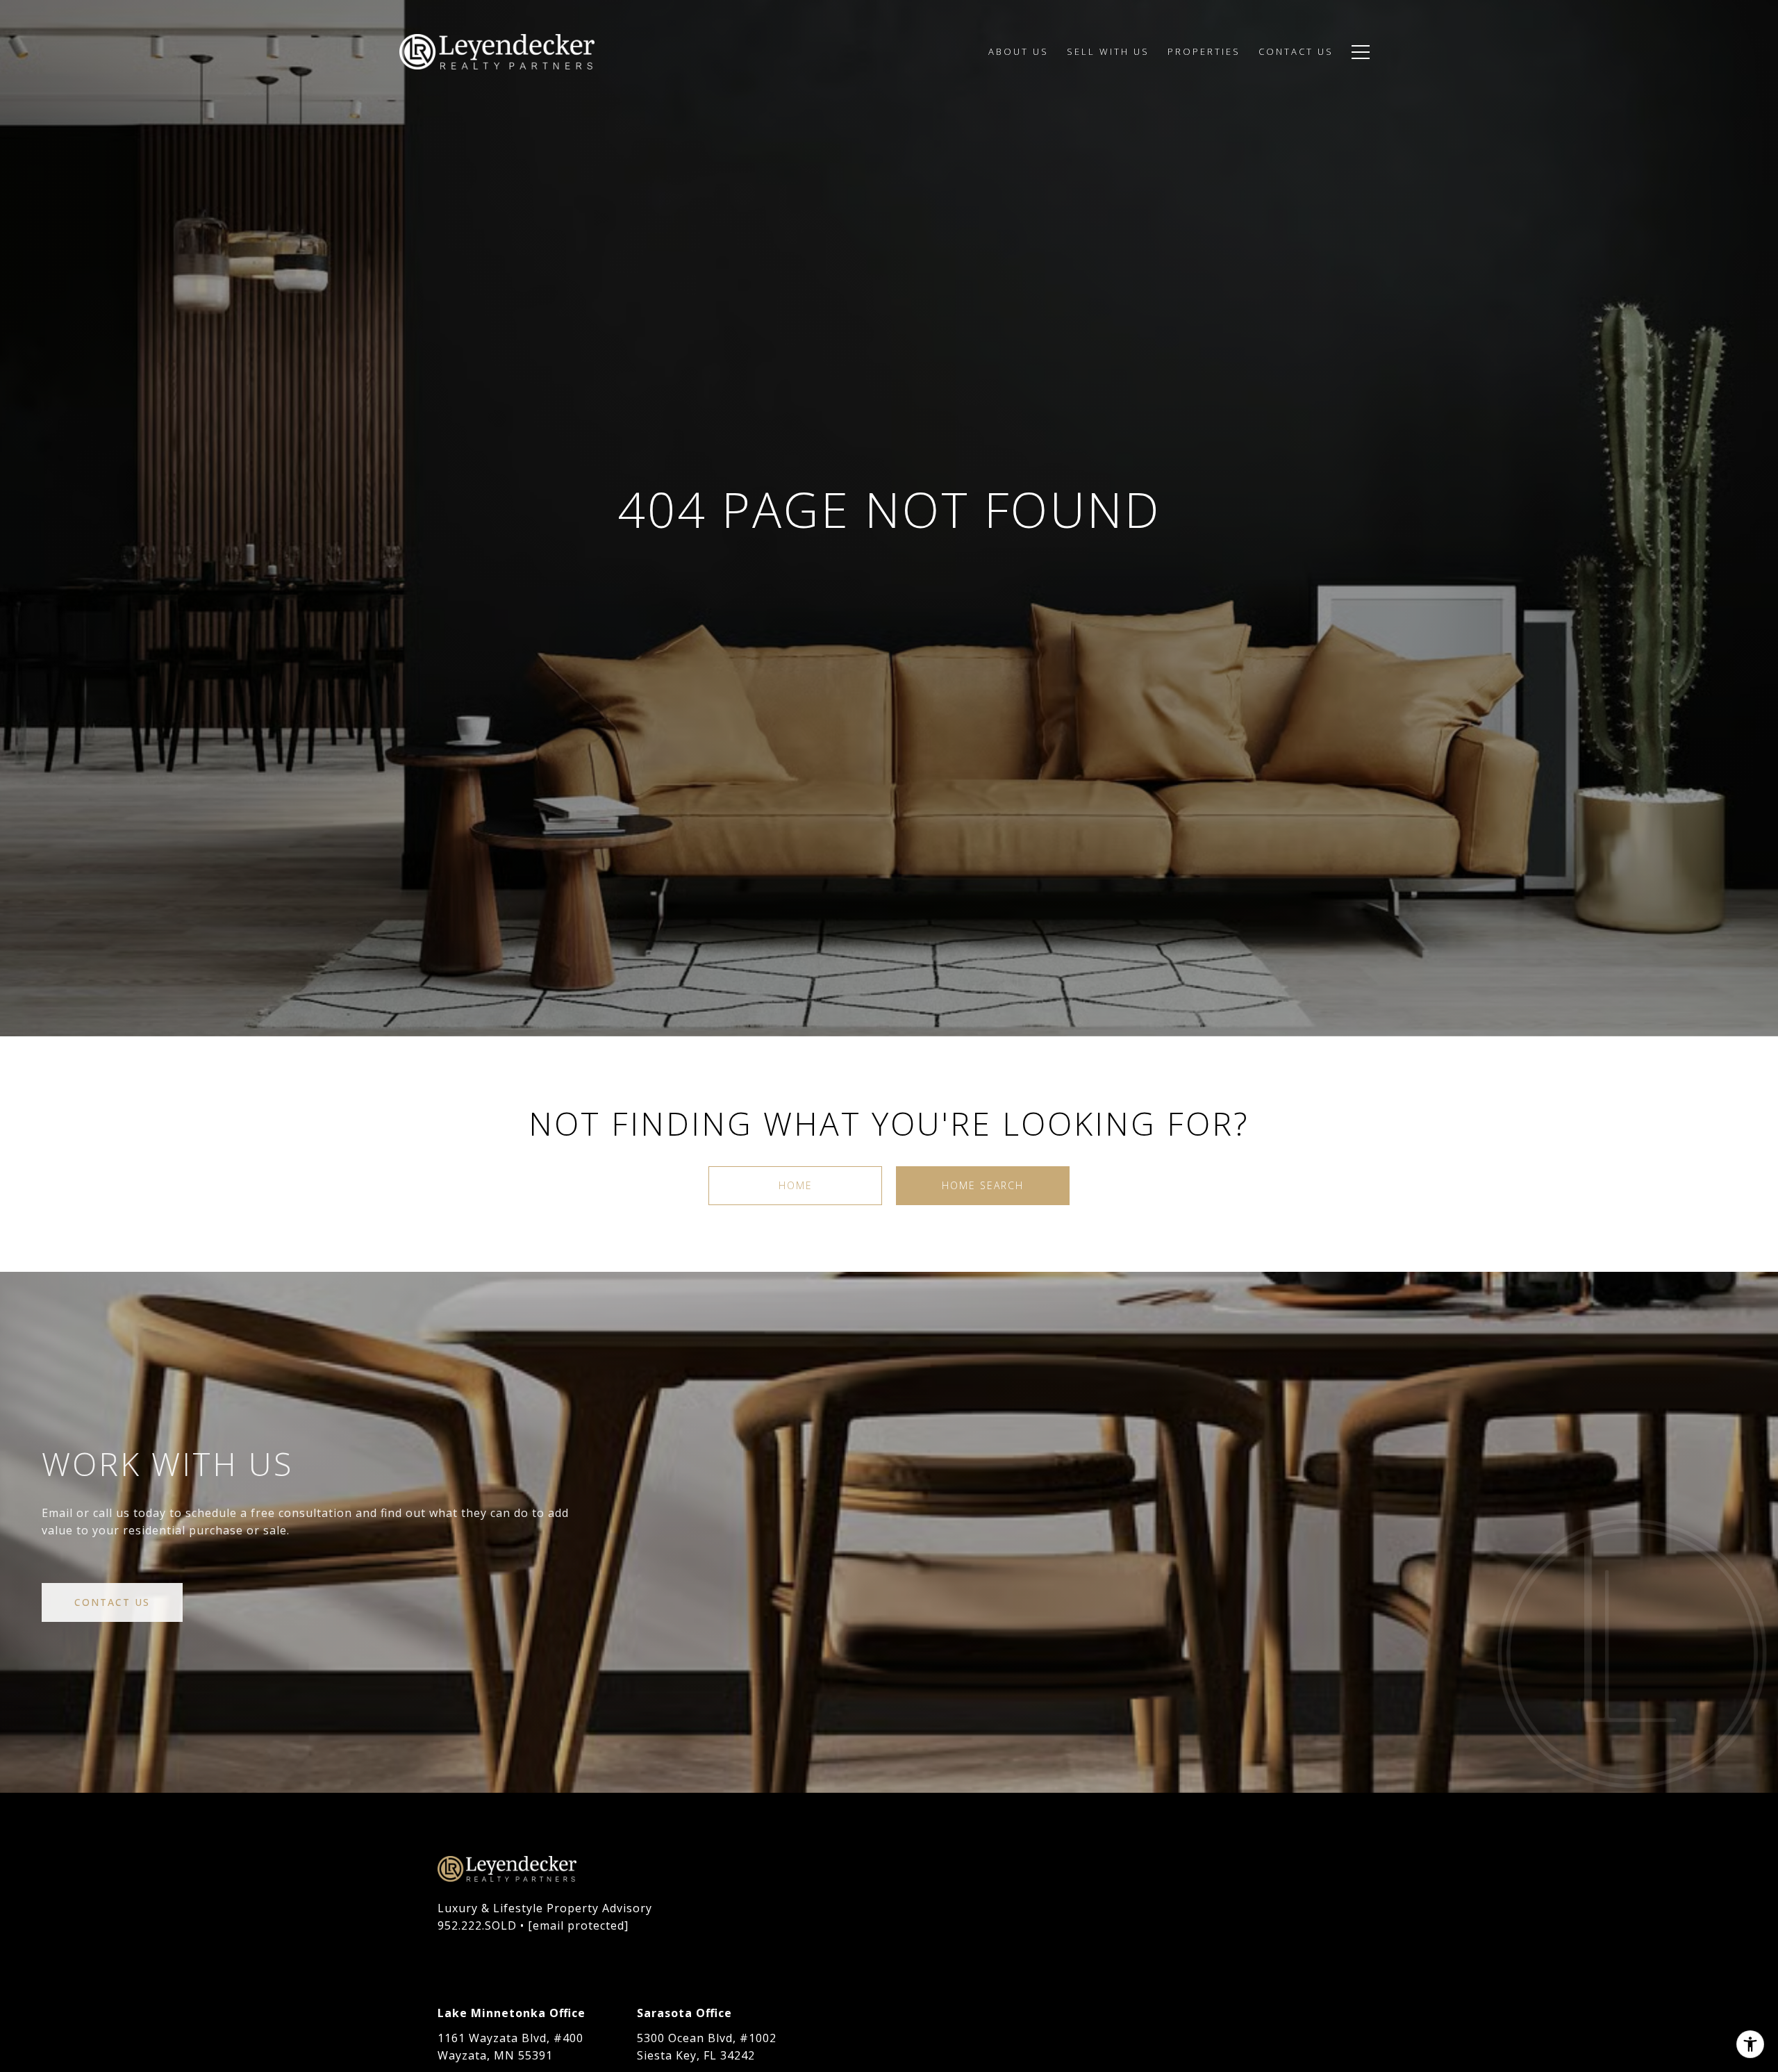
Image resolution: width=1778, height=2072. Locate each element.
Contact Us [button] (112, 1602)
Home (796, 1185)
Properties (1204, 51)
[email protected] (578, 1925)
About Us (1019, 51)
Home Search (983, 1185)
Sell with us (1108, 51)
